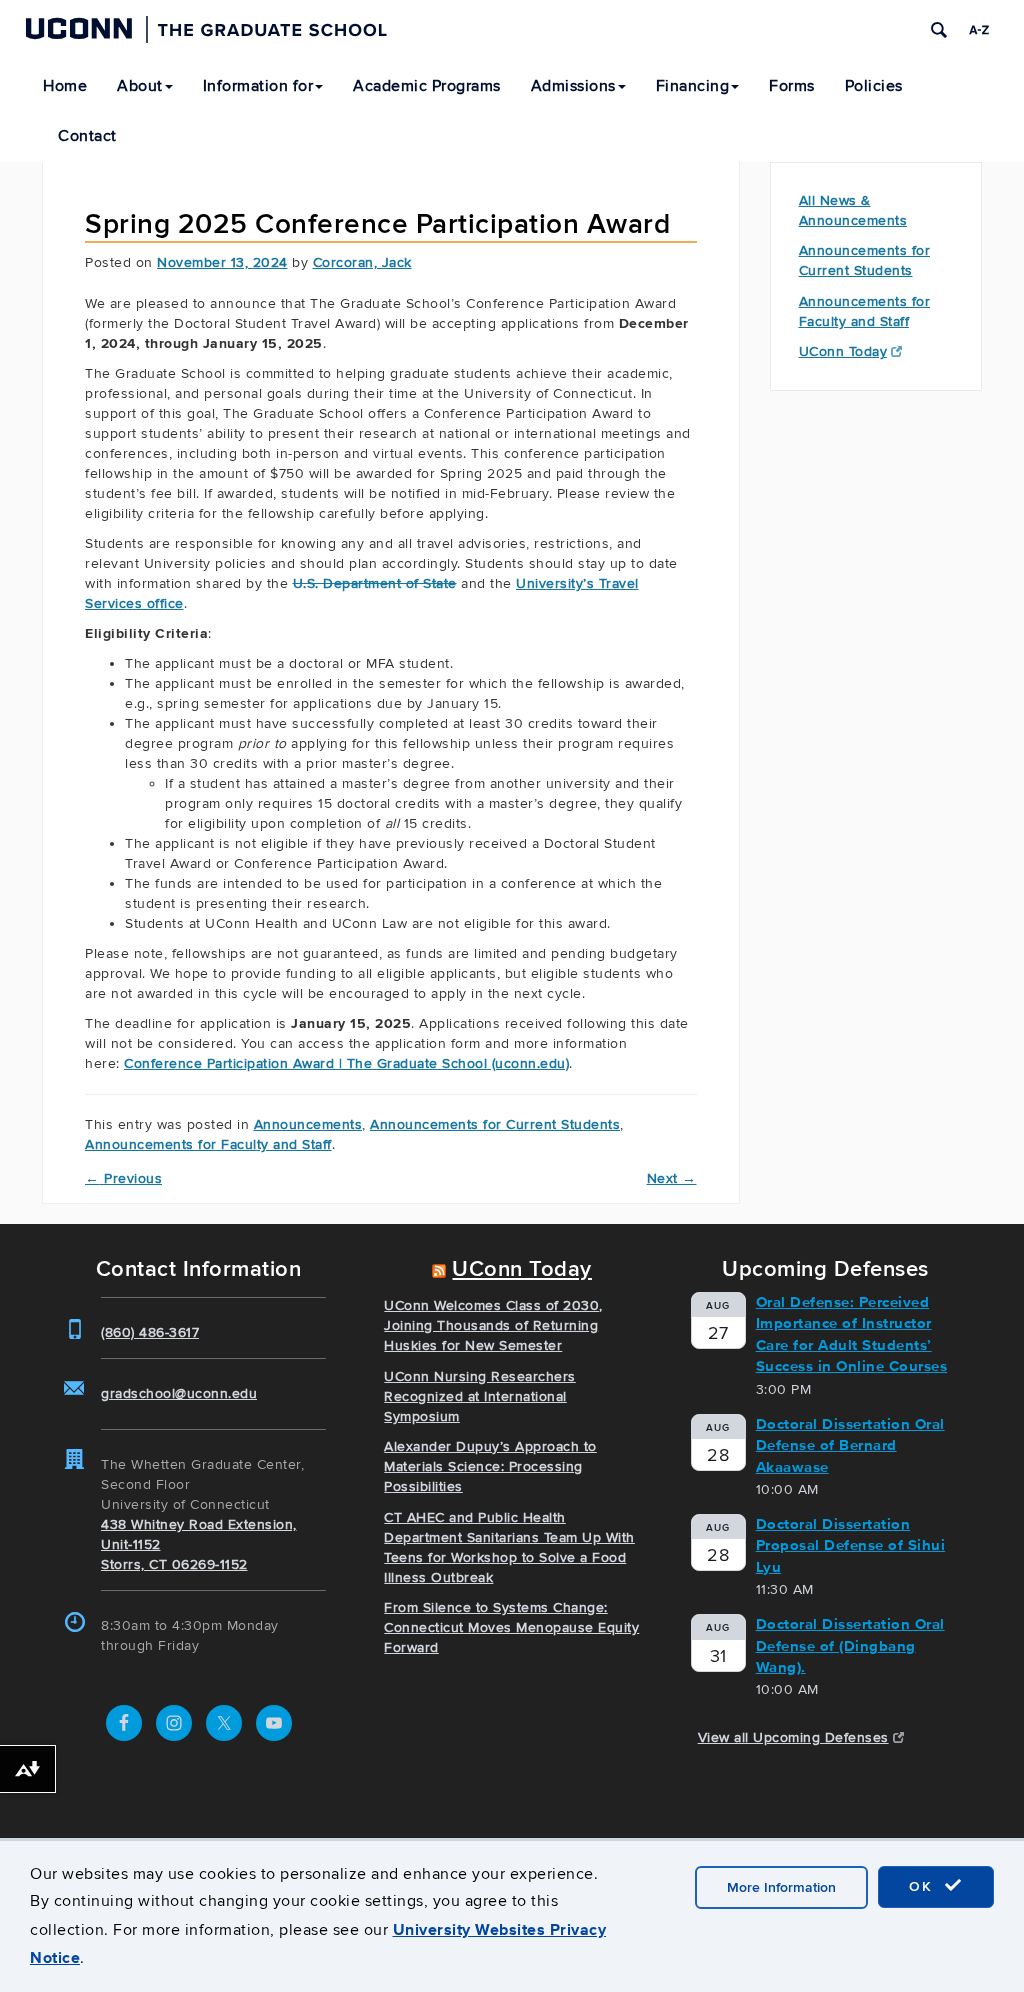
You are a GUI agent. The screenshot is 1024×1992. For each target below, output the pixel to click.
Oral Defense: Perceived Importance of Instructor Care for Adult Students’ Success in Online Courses (852, 1334)
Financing (693, 86)
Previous (123, 1178)
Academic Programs (427, 86)
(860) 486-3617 (150, 1332)
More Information (781, 1887)
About (140, 86)
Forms (792, 86)
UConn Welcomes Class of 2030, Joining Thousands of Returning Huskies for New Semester (493, 1325)
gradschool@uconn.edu (179, 1393)
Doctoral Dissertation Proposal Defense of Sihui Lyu (851, 1545)
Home (65, 86)
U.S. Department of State (375, 583)
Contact (87, 136)
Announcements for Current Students (495, 1124)
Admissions (573, 86)
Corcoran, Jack (362, 262)
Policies (874, 86)
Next (672, 1178)
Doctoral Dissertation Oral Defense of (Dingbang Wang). (850, 1645)
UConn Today (843, 351)
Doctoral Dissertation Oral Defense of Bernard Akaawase (850, 1445)
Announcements (308, 1124)
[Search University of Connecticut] (939, 30)
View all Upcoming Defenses (793, 1737)
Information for (258, 86)
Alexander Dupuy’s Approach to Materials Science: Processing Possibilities (490, 1466)
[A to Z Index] (979, 30)
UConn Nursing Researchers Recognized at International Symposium (480, 1396)
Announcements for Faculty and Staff (208, 1144)
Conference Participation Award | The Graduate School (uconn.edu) (346, 1063)
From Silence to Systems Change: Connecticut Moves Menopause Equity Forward (511, 1627)
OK (924, 1886)
